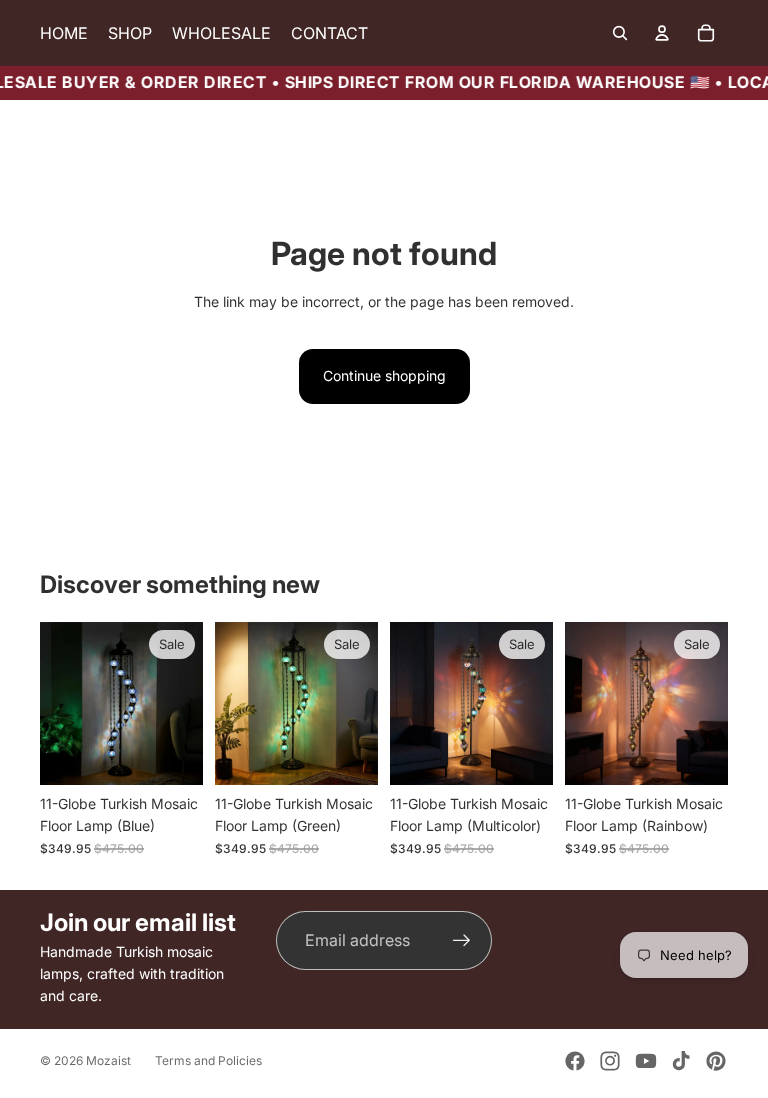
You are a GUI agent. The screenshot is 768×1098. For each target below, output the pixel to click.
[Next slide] (181, 703)
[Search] (620, 33)
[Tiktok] (681, 1061)
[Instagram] (610, 1061)
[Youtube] (646, 1061)
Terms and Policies (208, 1060)
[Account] (662, 33)
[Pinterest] (716, 1061)
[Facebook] (575, 1061)
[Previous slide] (62, 703)
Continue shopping (384, 375)
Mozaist (108, 1060)
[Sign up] (462, 941)
